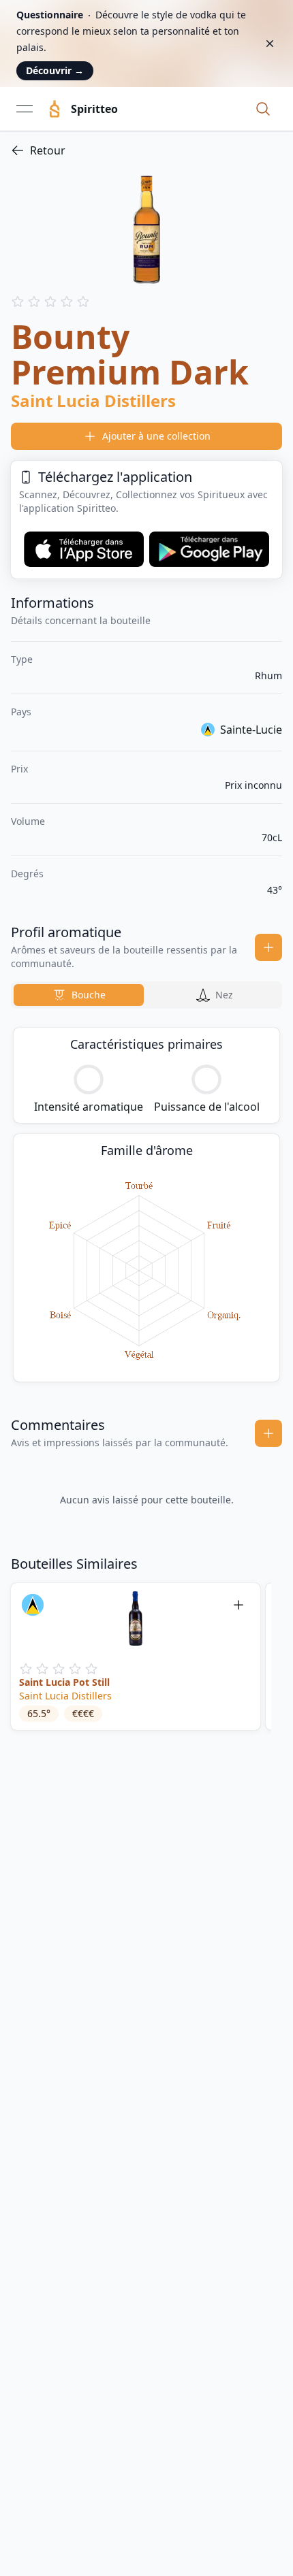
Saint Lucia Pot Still (64, 1682)
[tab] (79, 995)
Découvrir (55, 70)
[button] (263, 109)
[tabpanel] (146, 1205)
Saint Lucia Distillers (65, 1696)
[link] (146, 150)
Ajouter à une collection (156, 436)
